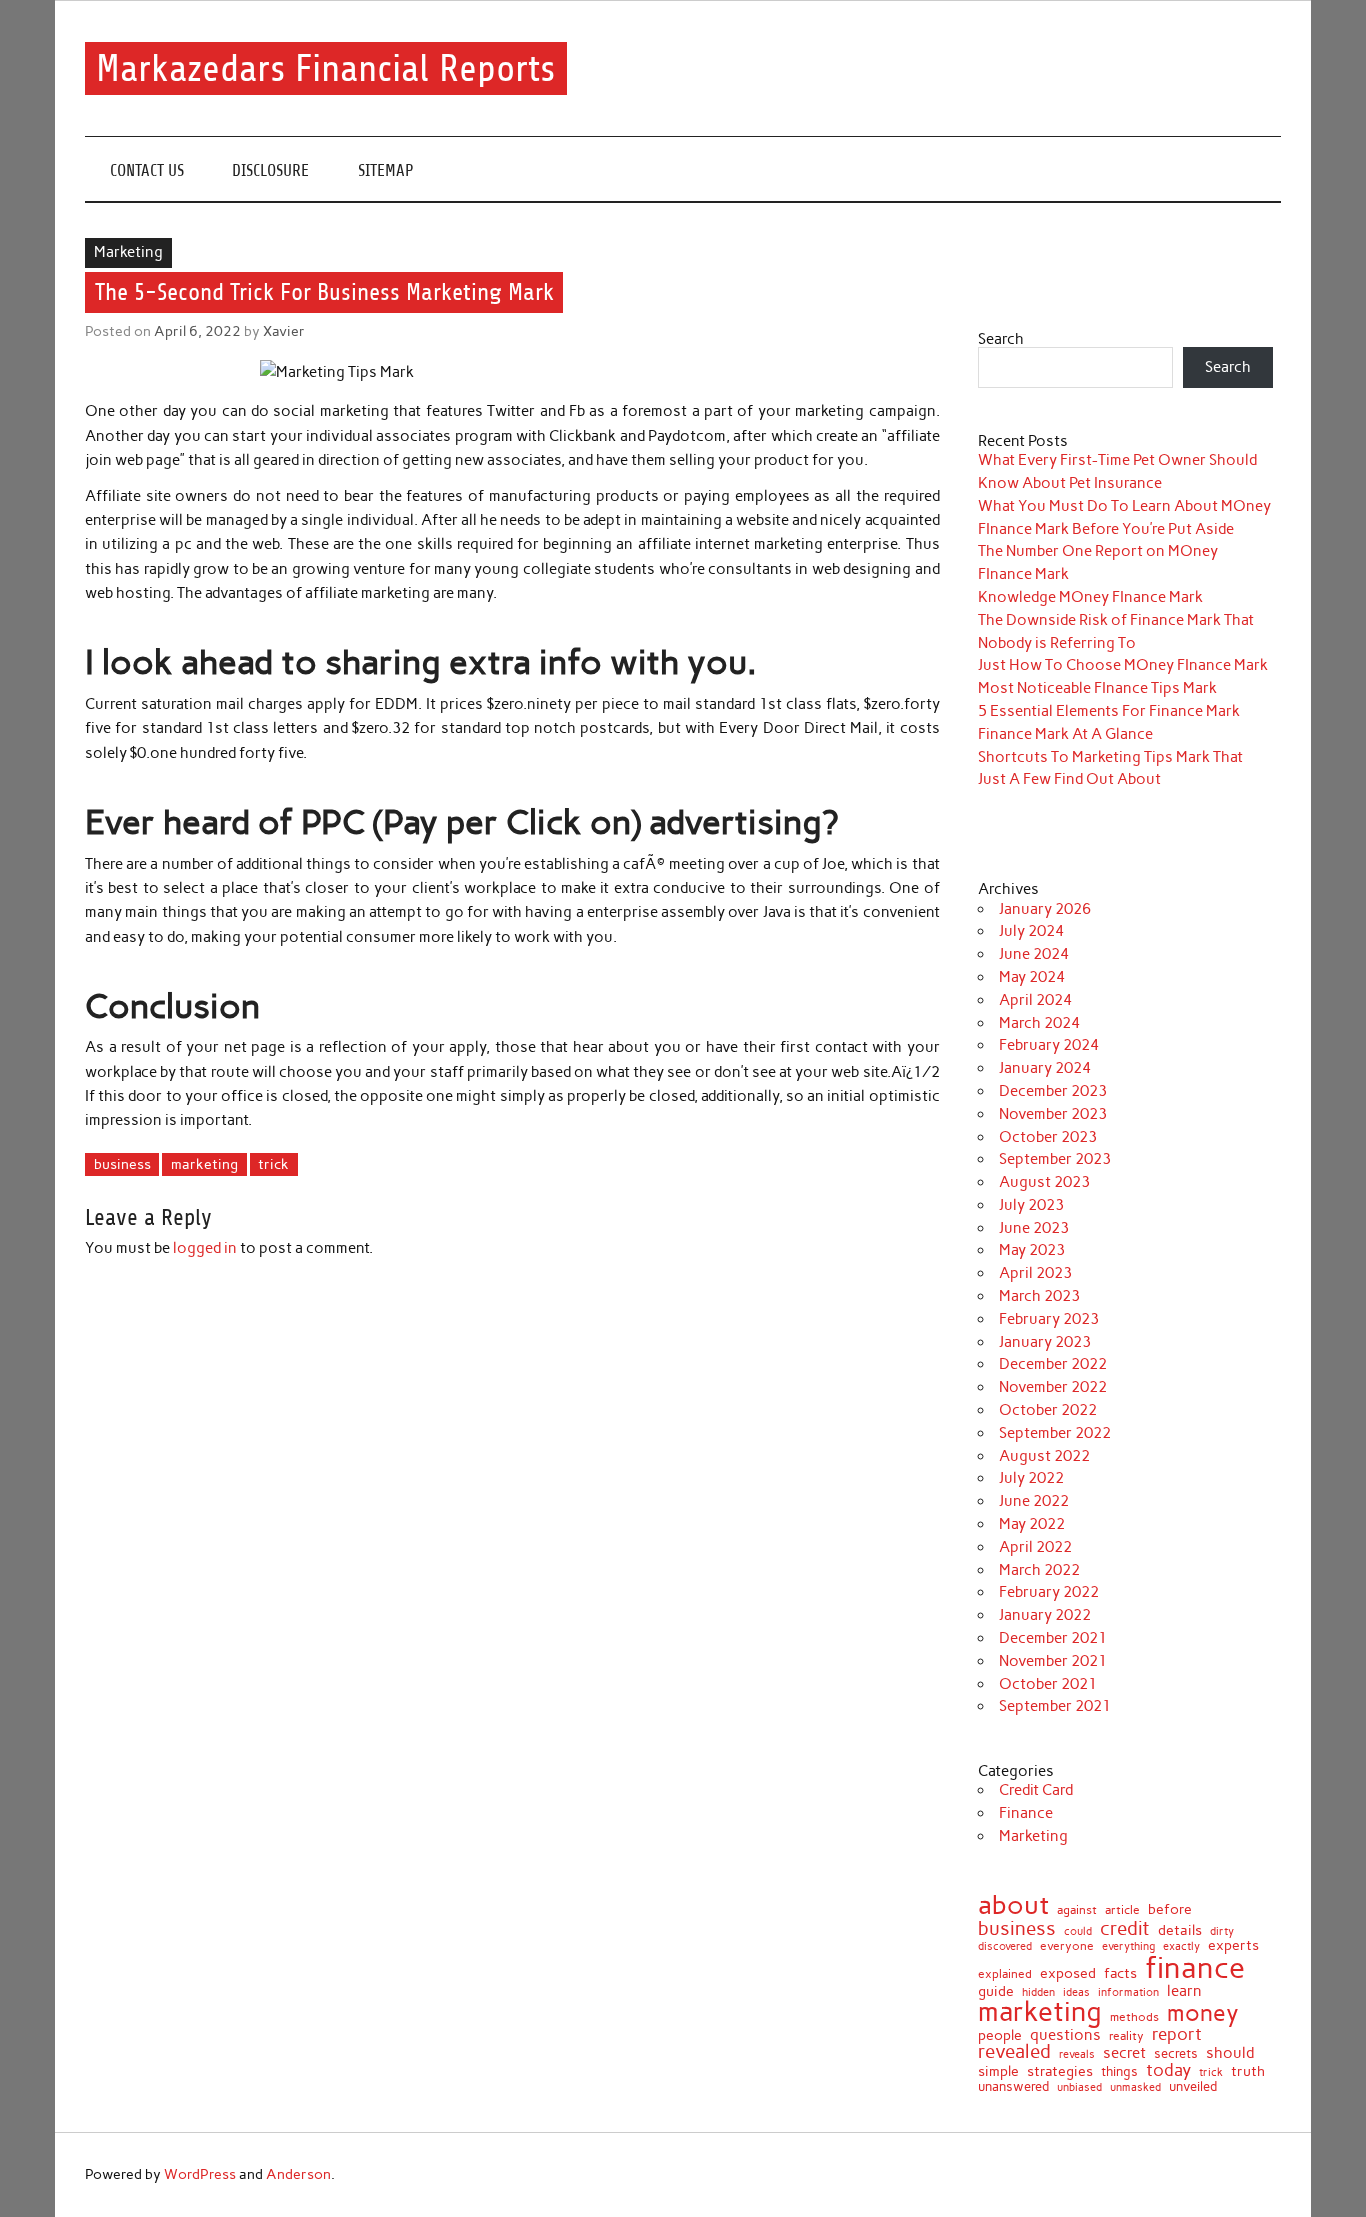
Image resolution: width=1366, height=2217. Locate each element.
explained (1005, 1974)
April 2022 (1035, 1547)
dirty (1222, 1932)
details (1180, 1931)
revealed (1014, 2052)
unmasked (1135, 2087)
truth (1248, 2072)
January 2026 (1045, 909)
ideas (1076, 1993)
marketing (204, 1164)
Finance (1026, 1813)
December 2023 (1053, 1091)
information (1128, 1993)
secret (1124, 2053)
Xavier (284, 331)
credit (1125, 1929)
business (122, 1164)
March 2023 (1039, 1296)
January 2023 (1045, 1342)
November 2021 (1053, 1661)
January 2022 (1045, 1615)
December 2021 (1053, 1638)
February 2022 (1049, 1592)
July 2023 (1031, 1205)
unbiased (1079, 2087)
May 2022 (1032, 1524)
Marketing (128, 252)
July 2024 (1031, 931)
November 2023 (1053, 1114)
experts (1233, 1946)
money (1203, 2013)
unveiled (1193, 2086)
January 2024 (1045, 1068)
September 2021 (1055, 1706)
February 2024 (1049, 1045)
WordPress (200, 2174)
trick (273, 1164)
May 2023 (1032, 1250)
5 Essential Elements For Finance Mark (1109, 711)
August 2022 (1044, 1456)
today (1168, 2070)
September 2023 (1055, 1159)
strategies (1060, 2072)
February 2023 (1049, 1319)
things (1119, 2072)
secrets (1176, 2053)
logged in (205, 1248)
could (1078, 1931)
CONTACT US (147, 170)
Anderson (298, 2174)
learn (1184, 1990)
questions (1065, 2034)
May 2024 (1032, 977)
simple (998, 2071)
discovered (1005, 1946)
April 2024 (1035, 1000)
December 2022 (1053, 1364)
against (1077, 1911)
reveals (1077, 2054)
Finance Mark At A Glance (1065, 734)
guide (996, 1992)
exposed (1068, 1974)
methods (1134, 2017)
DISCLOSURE (270, 170)
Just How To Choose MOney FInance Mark (1123, 665)
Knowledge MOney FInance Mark (1090, 597)
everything (1128, 1946)
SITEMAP (386, 170)
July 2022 (1031, 1478)
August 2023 (1044, 1182)
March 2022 (1039, 1570)
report (1177, 2034)
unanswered (1013, 2087)
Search (1001, 339)
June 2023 (1034, 1228)
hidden (1038, 1992)
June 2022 (1034, 1501)
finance (1195, 1967)
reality (1126, 2036)
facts (1120, 1973)
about (1013, 1906)
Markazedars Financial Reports (325, 68)
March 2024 (1039, 1023)
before (1170, 1910)
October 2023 (1048, 1137)
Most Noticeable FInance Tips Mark (1097, 688)
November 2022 (1053, 1387)
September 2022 (1055, 1433)
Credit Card (1036, 1790)
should (1230, 2053)
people (1000, 2036)
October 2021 (1048, 1684)
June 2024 (1034, 954)
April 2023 (1035, 1273)
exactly (1181, 1947)
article (1122, 1911)
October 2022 (1048, 1410)
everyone (1067, 1947)
